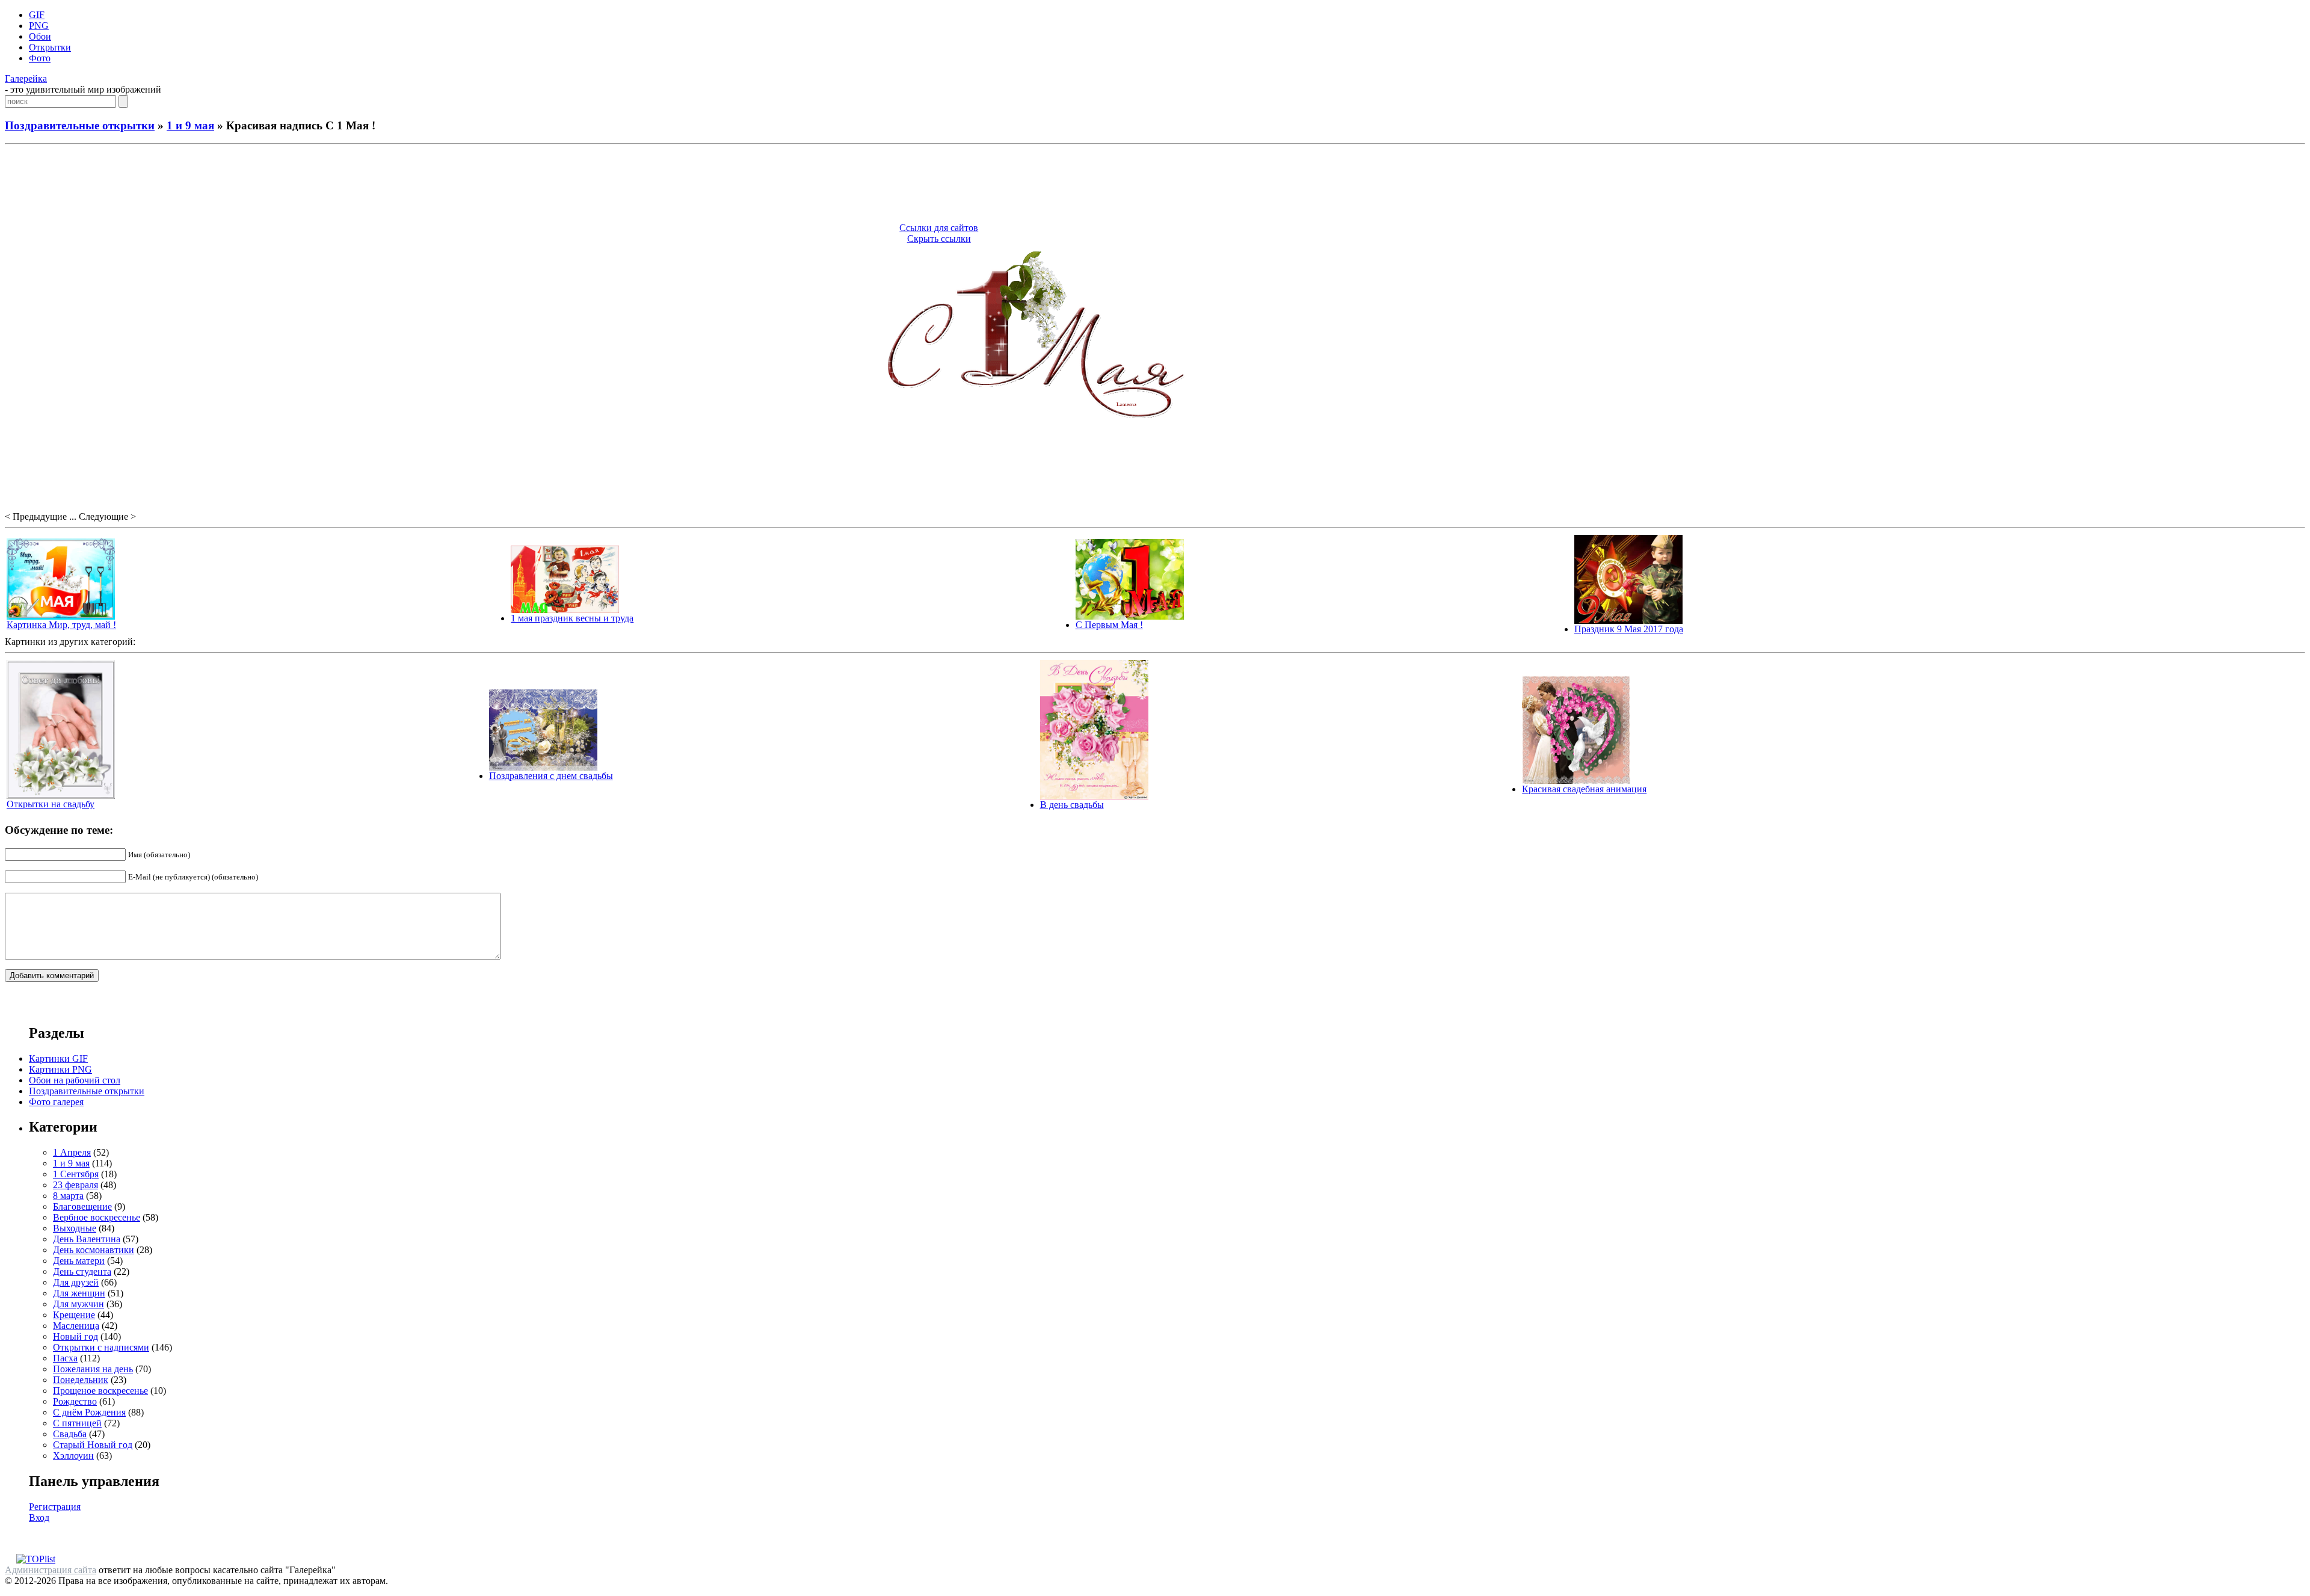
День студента (82, 1271)
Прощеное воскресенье (100, 1391)
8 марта (68, 1196)
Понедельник (81, 1380)
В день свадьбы (1072, 805)
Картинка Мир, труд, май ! (61, 625)
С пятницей (77, 1423)
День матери (79, 1261)
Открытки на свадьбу (51, 804)
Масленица (76, 1326)
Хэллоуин (73, 1456)
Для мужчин (79, 1304)
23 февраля (75, 1185)
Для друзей (76, 1282)
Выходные (75, 1228)
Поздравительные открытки (80, 125)
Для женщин (79, 1293)
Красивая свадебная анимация (1584, 789)
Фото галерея (56, 1102)
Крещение (74, 1315)
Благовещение (82, 1206)
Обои (40, 36)
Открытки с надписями (101, 1347)
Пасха (65, 1358)
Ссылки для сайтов (939, 228)
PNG (39, 26)
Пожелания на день (93, 1369)
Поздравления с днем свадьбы (551, 776)
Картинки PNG (60, 1069)
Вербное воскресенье (97, 1217)
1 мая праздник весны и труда (572, 618)
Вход (39, 1517)
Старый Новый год (93, 1445)
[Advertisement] (1155, 185)
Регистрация (55, 1507)
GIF (37, 15)
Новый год (75, 1336)
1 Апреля (72, 1152)
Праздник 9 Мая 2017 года (1629, 629)
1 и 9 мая (190, 125)
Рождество (75, 1401)
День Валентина (87, 1239)
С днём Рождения (89, 1412)
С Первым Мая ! (1109, 625)
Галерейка (26, 79)
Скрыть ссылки (939, 239)
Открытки (50, 47)
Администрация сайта (51, 1570)
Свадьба (70, 1434)
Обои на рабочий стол (75, 1080)
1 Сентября (76, 1174)
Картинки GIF (58, 1058)
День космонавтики (94, 1250)
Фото (40, 58)
